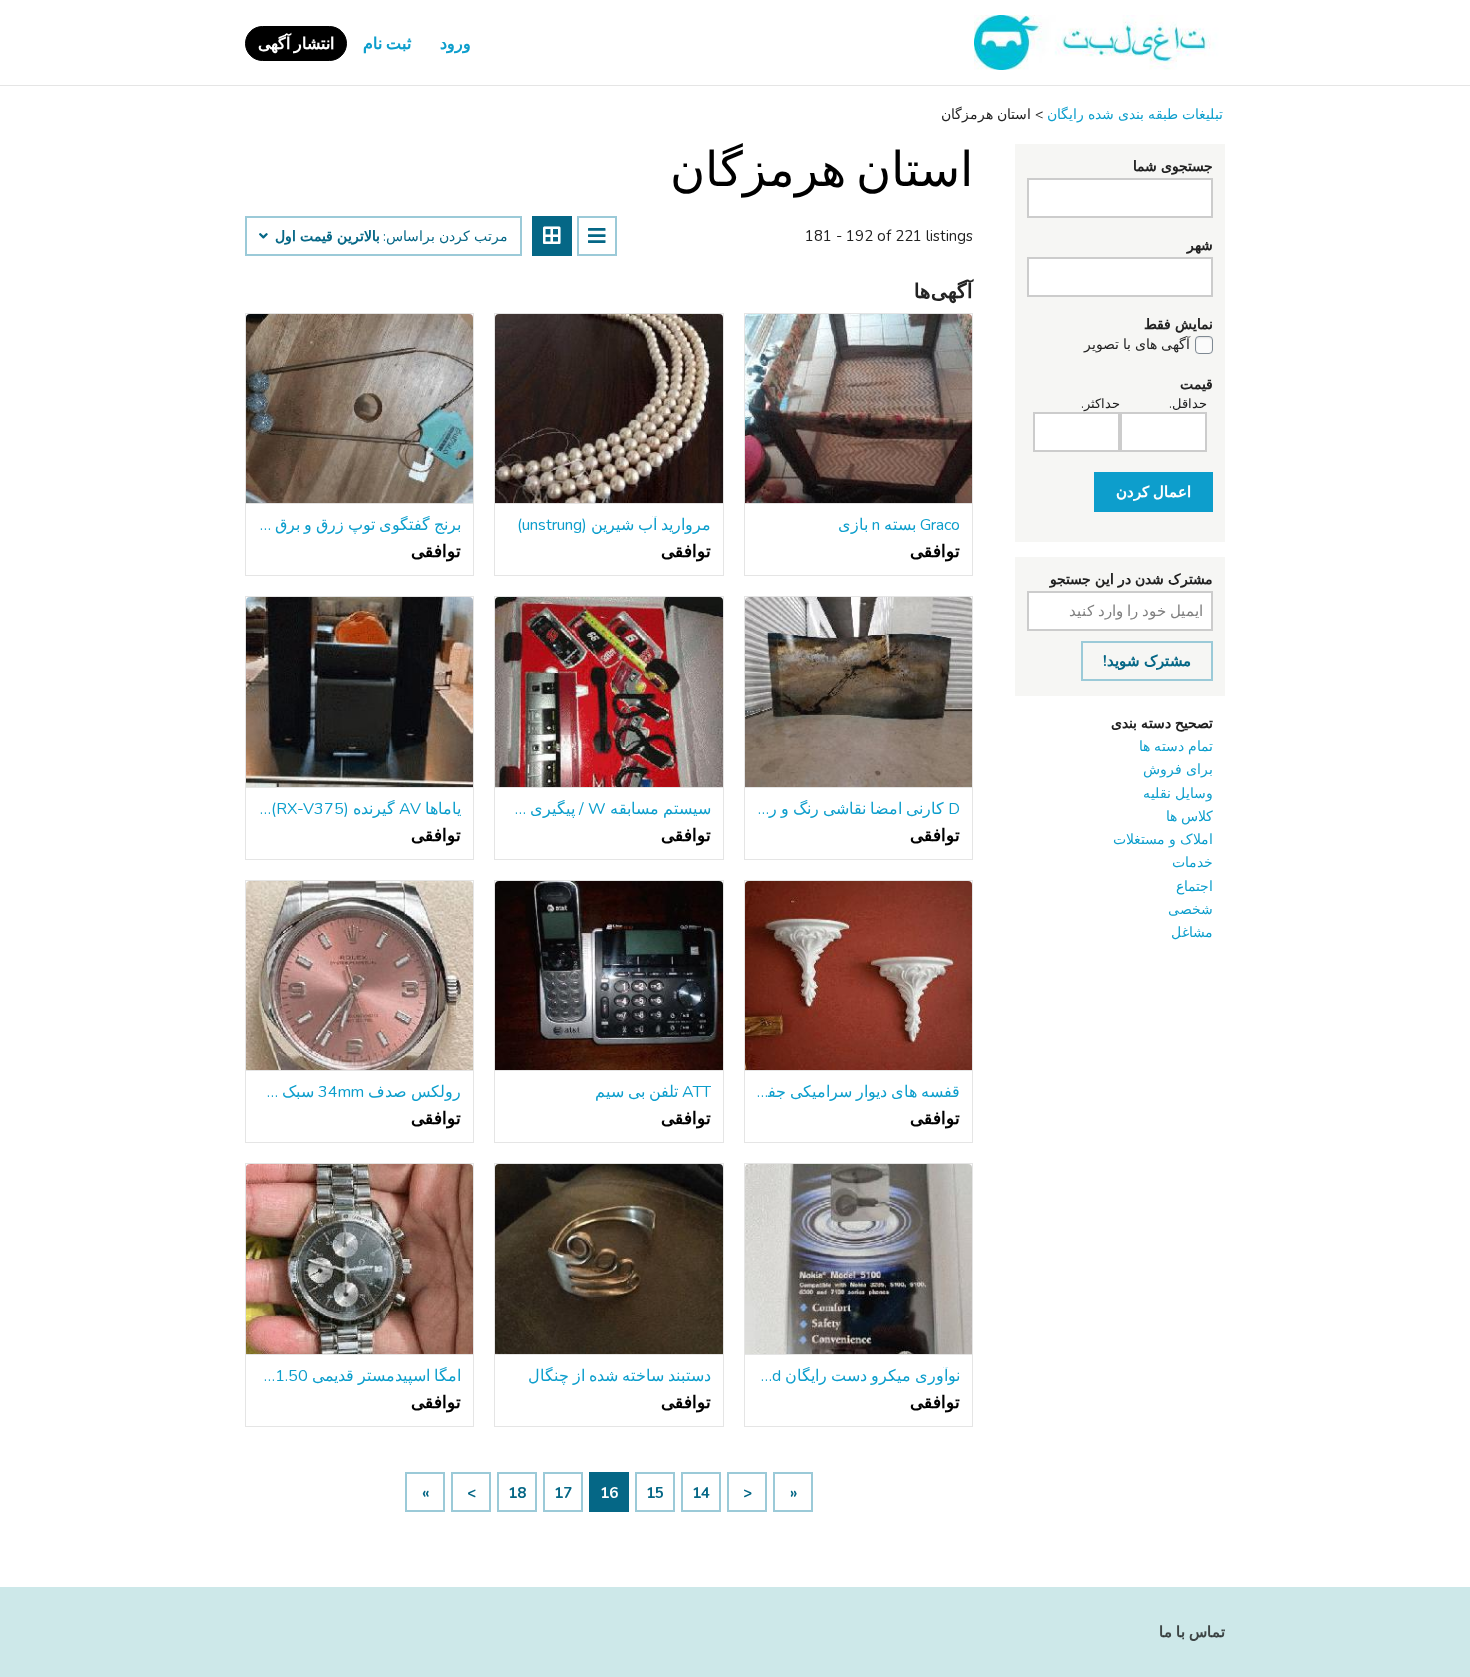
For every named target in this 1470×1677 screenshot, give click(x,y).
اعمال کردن (1153, 492)
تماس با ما (1192, 1632)
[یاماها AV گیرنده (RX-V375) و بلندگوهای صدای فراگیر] (359, 692)
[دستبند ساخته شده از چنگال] (608, 1259)
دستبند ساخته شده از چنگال (619, 1376)
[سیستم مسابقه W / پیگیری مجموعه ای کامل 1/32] (608, 692)
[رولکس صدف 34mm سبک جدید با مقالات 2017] (359, 976)
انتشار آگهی (296, 44)
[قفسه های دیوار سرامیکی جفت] (858, 976)
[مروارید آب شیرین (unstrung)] (608, 409)
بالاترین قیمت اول (325, 237)
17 (563, 1493)
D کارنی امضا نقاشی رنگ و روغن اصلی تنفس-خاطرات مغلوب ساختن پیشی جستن (858, 809)
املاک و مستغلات (1163, 839)
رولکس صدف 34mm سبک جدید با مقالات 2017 (359, 1092)
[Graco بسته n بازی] (858, 409)
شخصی (1190, 909)
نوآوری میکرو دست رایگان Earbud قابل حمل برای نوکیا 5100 (858, 1376)
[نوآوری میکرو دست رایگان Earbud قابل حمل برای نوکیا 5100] (858, 1259)
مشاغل (1192, 932)
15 (655, 1493)
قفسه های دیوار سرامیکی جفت (858, 1092)
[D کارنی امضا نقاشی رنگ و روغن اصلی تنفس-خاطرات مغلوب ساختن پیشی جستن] (858, 692)
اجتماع (1194, 886)
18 (517, 1493)
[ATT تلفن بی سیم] (608, 976)
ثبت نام (387, 44)
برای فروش (1178, 769)
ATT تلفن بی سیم (652, 1092)
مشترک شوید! (1147, 661)
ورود (455, 44)
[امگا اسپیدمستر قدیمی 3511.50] (359, 1259)
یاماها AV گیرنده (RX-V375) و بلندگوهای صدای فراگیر (359, 809)
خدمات (1192, 862)
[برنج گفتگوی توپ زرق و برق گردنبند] (359, 409)
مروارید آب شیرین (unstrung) (613, 525)
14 (701, 1493)
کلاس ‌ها (1189, 816)
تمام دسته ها (1176, 746)
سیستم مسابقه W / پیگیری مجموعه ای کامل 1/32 (608, 809)
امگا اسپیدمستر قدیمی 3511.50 (359, 1376)
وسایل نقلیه (1178, 793)
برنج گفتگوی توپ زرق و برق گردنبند (359, 525)
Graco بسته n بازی (899, 525)
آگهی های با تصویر (1137, 345)
